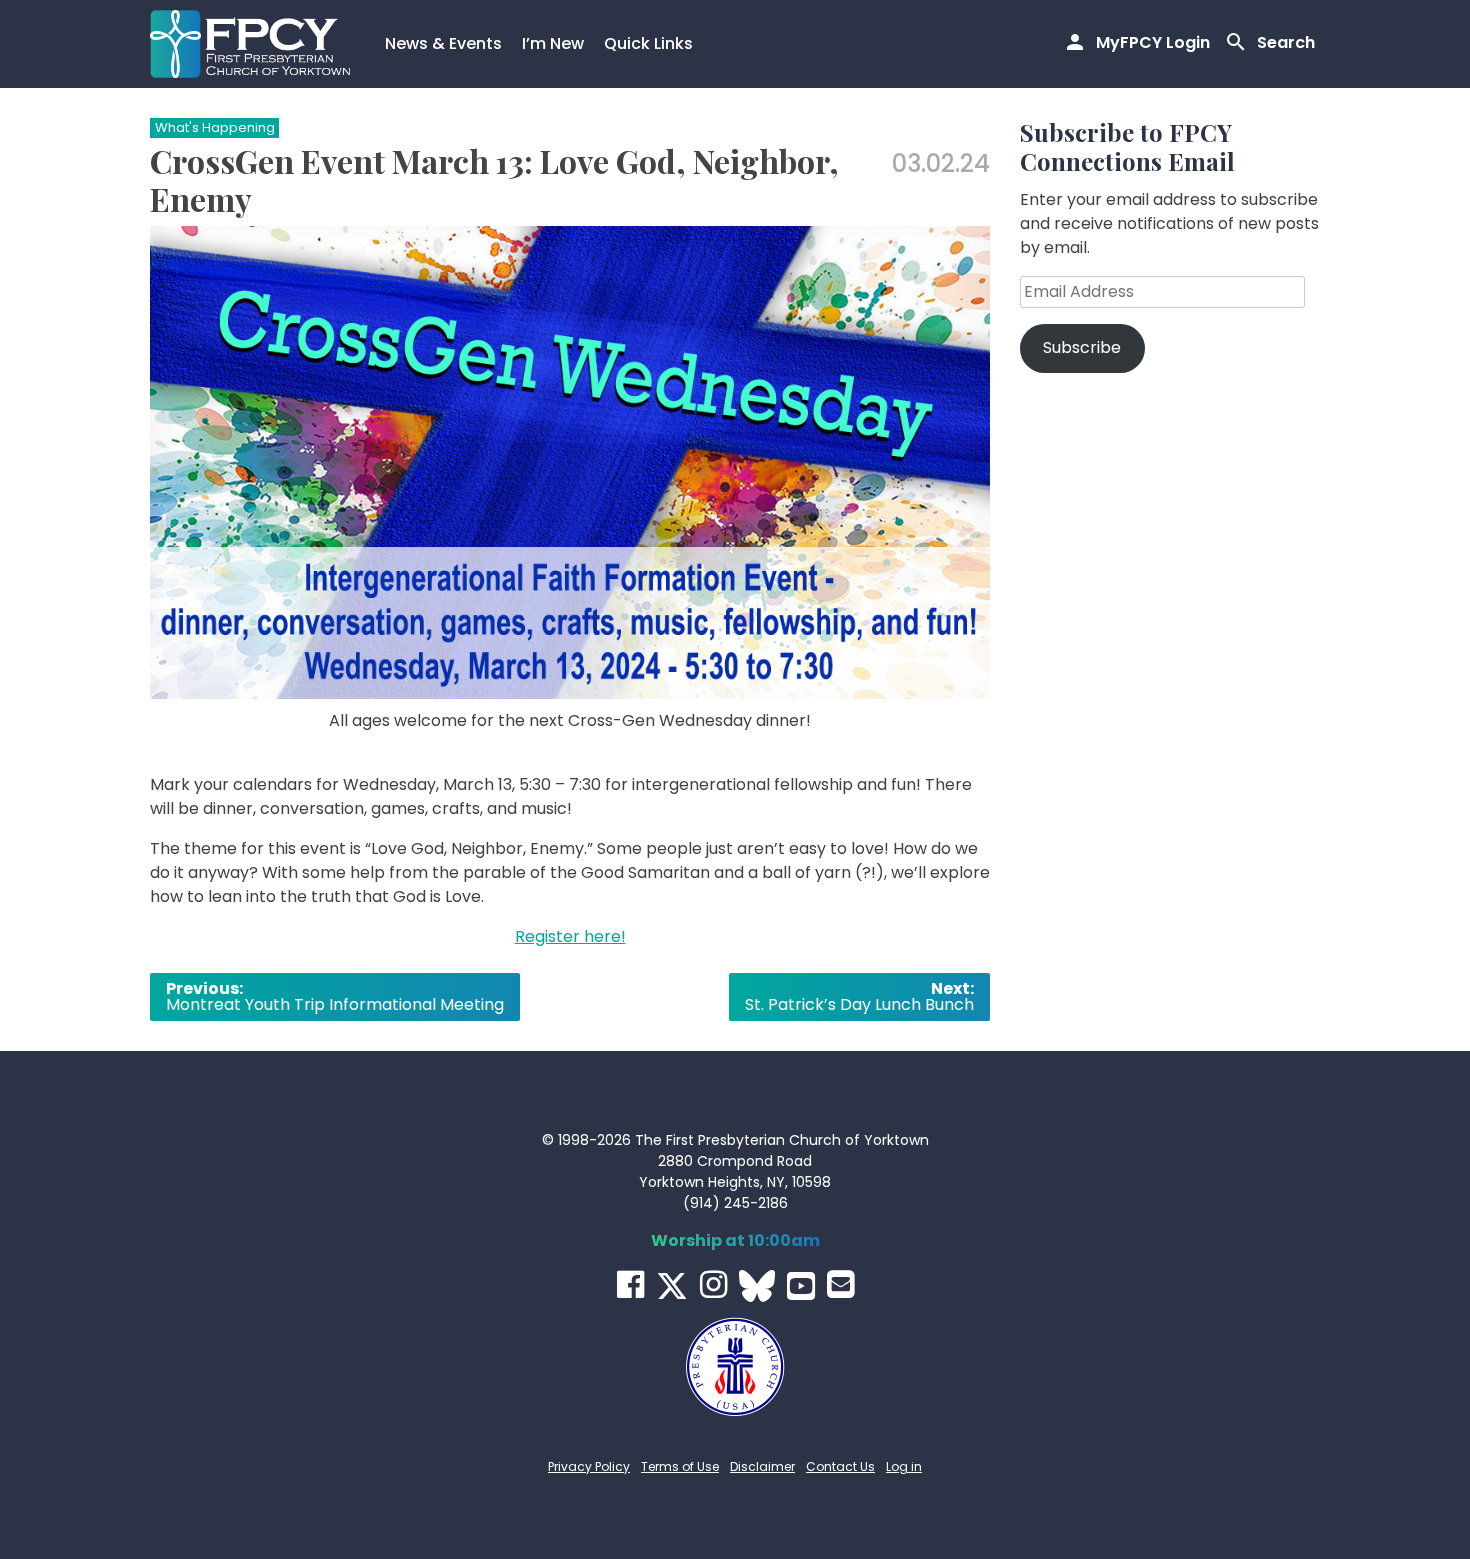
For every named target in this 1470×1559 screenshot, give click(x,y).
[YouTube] (801, 1286)
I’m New (553, 43)
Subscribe (1082, 347)
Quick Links (648, 43)
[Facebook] (630, 1284)
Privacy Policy (589, 1466)
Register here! (570, 936)
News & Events (443, 43)
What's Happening (215, 127)
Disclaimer (762, 1466)
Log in (904, 1466)
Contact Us (840, 1466)
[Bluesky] (757, 1286)
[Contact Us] (840, 1284)
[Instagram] (713, 1284)
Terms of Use (680, 1466)
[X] (672, 1286)
